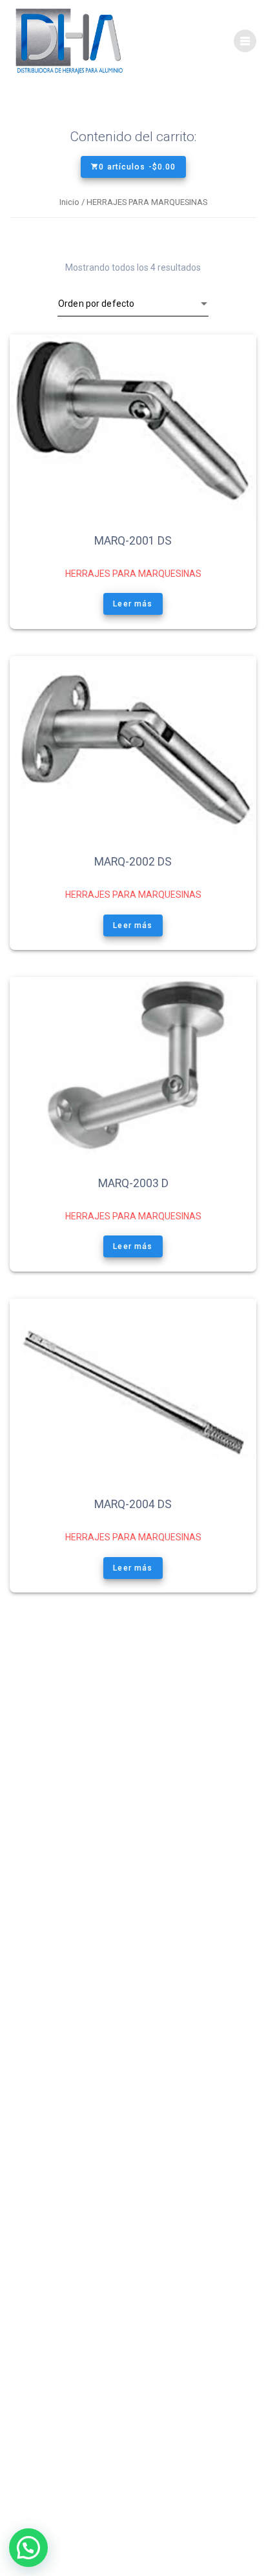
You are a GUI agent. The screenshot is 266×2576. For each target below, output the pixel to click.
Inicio (69, 202)
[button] (28, 2548)
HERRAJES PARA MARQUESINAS (133, 574)
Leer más (133, 604)
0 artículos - (137, 167)
